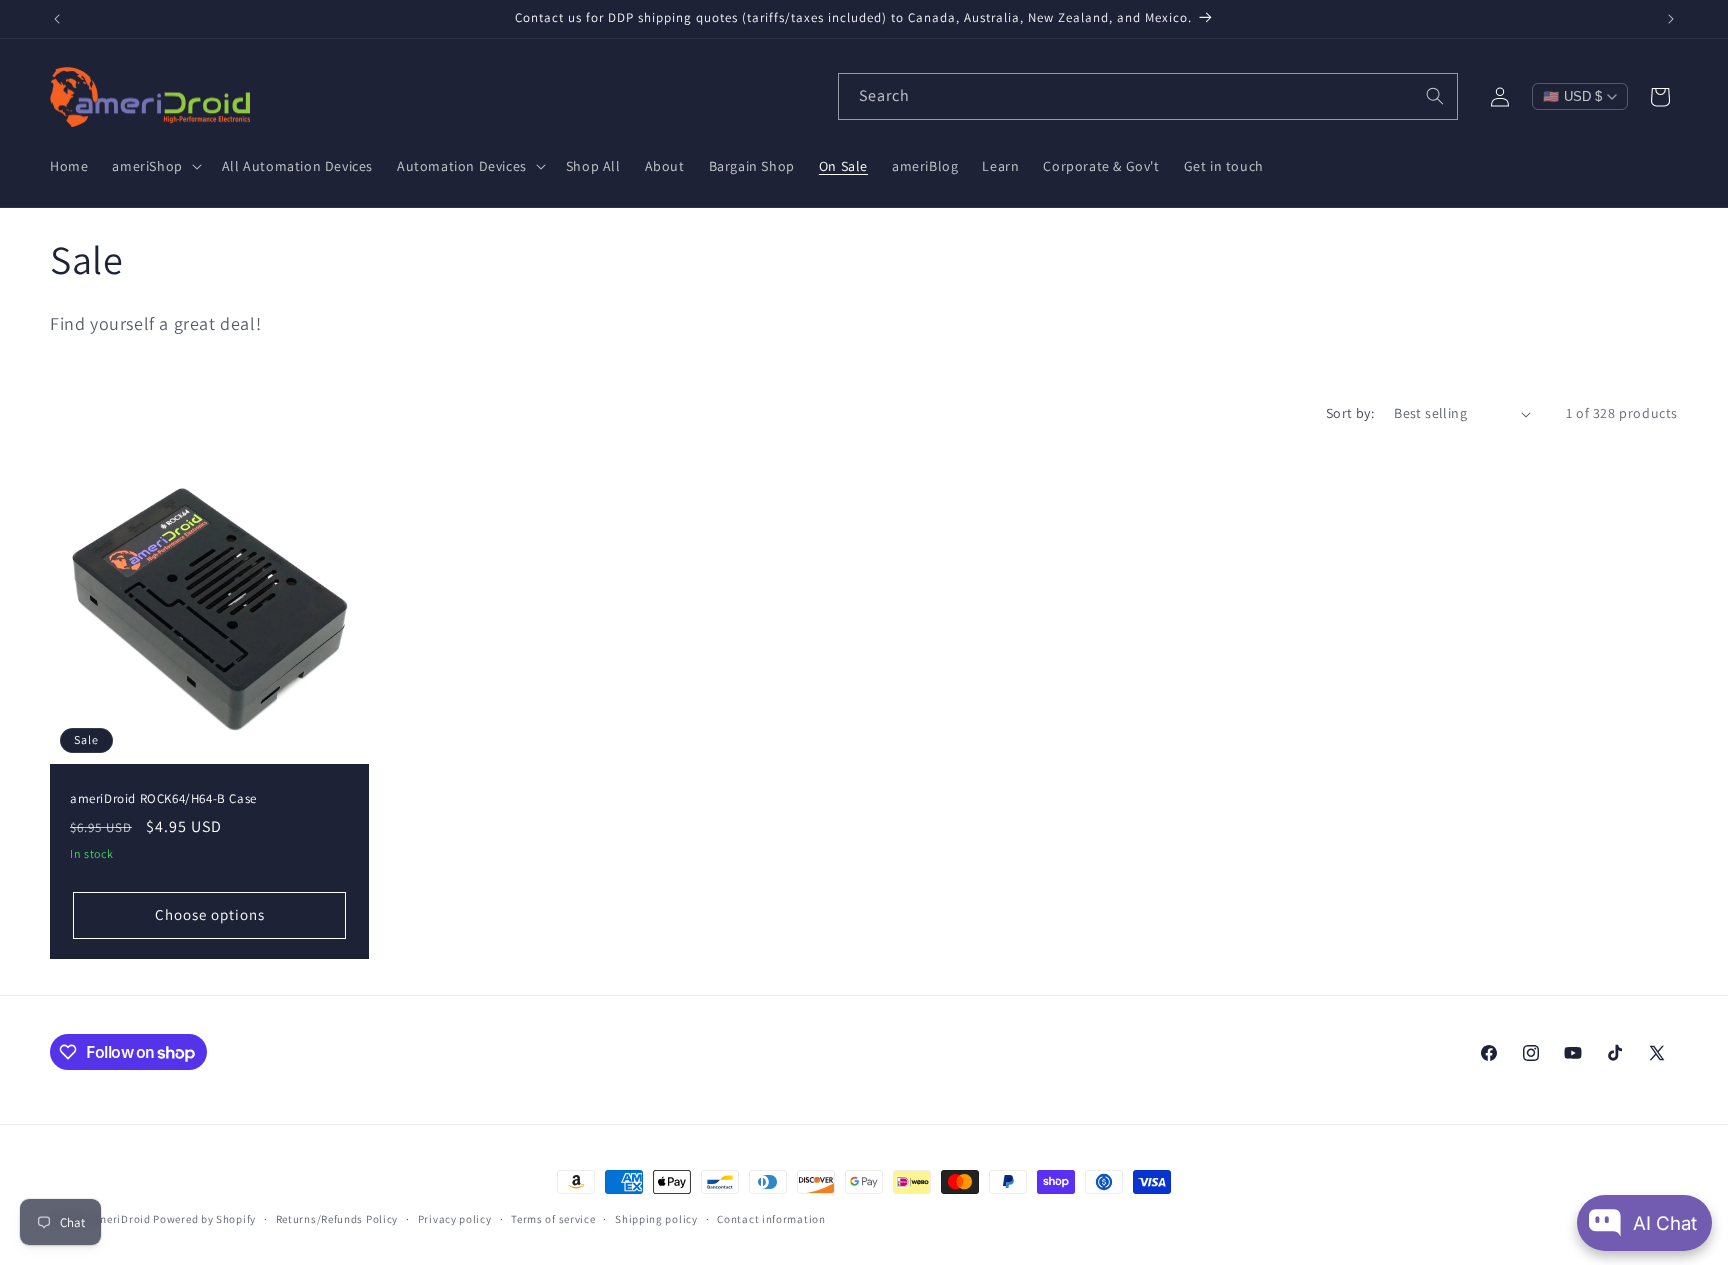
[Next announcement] (1671, 19)
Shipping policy (656, 1219)
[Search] (1435, 96)
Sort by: (1350, 413)
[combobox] (1148, 96)
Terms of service (553, 1219)
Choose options (210, 915)
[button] (154, 166)
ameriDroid (121, 1219)
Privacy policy (455, 1219)
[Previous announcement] (57, 19)
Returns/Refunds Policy (337, 1219)
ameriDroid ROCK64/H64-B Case (163, 799)
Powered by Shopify (204, 1219)
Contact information (771, 1219)
